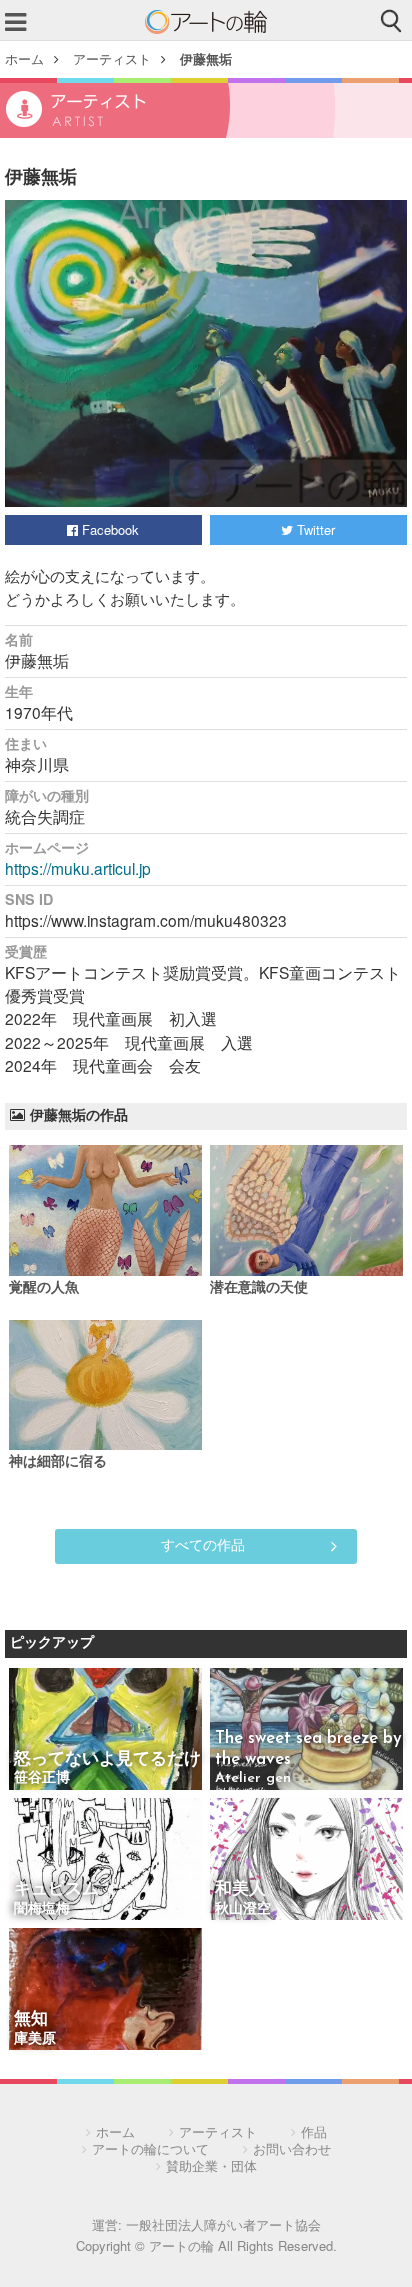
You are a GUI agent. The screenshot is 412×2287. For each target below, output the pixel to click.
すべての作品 (203, 1544)
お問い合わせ (292, 2148)
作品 (314, 2131)
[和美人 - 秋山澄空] (306, 1860)
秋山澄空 (243, 1909)
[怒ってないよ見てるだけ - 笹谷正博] (105, 1730)
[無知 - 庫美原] (105, 1990)
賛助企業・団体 (211, 2165)
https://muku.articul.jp (78, 868)
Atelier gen (253, 1778)
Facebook (108, 529)
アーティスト (112, 58)
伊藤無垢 (206, 58)
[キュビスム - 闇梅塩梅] (105, 1860)
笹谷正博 (42, 1778)
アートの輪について (150, 2148)
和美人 (240, 1889)
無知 (31, 2019)
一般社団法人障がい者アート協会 (223, 2224)
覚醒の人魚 (44, 1288)
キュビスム (56, 1889)
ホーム (24, 58)
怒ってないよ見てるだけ (107, 1759)
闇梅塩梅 (42, 1909)
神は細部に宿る (58, 1462)
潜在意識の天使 (259, 1288)
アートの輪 (206, 22)
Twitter (314, 529)
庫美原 (35, 2039)
